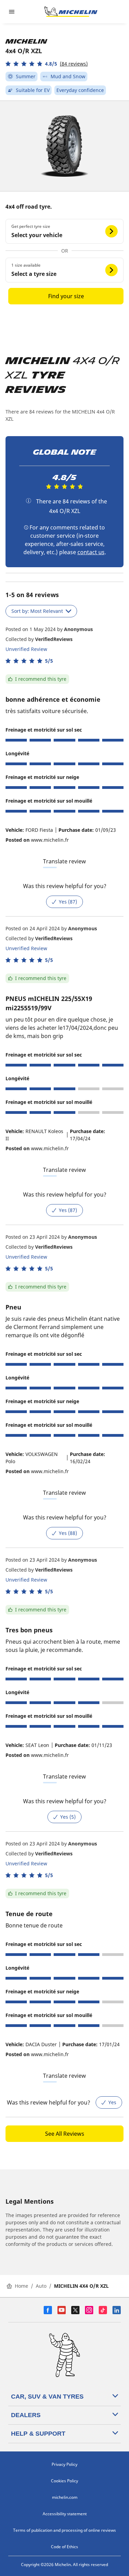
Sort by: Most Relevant (37, 611)
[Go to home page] (71, 12)
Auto (41, 2286)
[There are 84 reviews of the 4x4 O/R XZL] (29, 501)
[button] (47, 64)
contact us (91, 552)
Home (21, 2286)
